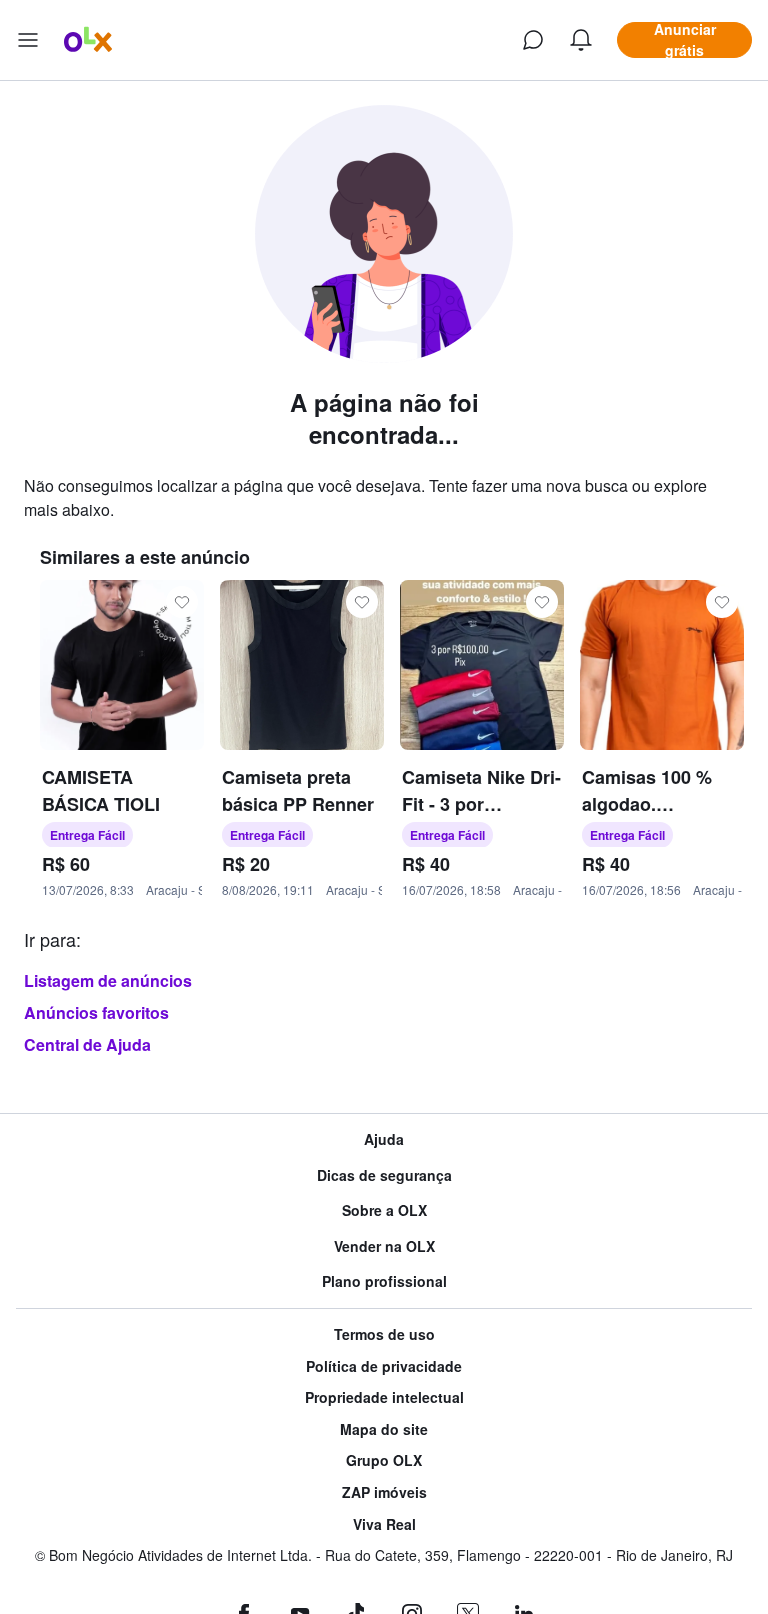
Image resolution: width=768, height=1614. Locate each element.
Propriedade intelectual (384, 1397)
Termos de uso (384, 1334)
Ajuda (384, 1139)
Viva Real (384, 1524)
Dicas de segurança (384, 1175)
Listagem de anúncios (108, 980)
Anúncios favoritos (96, 1012)
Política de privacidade (384, 1366)
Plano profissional (384, 1281)
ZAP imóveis (384, 1492)
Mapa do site (384, 1429)
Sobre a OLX (384, 1210)
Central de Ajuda (87, 1044)
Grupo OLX (384, 1460)
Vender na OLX (384, 1246)
